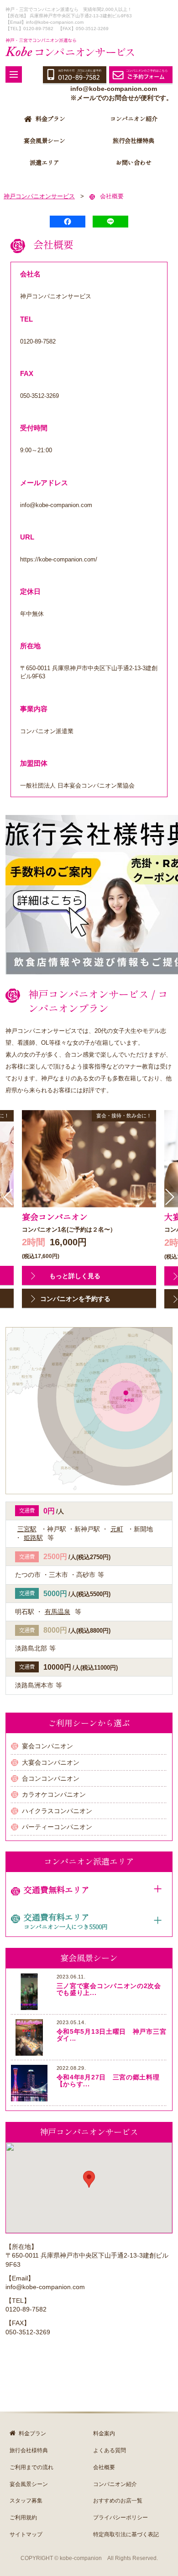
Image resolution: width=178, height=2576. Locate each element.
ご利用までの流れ (31, 2467)
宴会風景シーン (44, 141)
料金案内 (104, 2433)
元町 (117, 1529)
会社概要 (104, 2467)
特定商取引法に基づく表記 (126, 2534)
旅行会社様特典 (133, 141)
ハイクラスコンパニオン (57, 1811)
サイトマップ (26, 2534)
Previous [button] (8, 1197)
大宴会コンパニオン (51, 1762)
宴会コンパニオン (47, 1746)
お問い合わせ (134, 163)
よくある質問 (110, 2450)
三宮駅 (27, 1529)
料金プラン (50, 119)
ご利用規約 (23, 2518)
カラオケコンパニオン (54, 1794)
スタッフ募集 (26, 2501)
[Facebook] (68, 222)
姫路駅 (33, 1538)
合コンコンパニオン (51, 1778)
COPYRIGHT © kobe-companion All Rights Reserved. (89, 2558)
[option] (89, 1210)
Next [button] (170, 1197)
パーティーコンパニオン (57, 1827)
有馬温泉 (58, 1612)
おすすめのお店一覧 (118, 2501)
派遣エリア (44, 163)
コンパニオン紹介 (134, 119)
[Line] (110, 222)
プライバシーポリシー (120, 2518)
